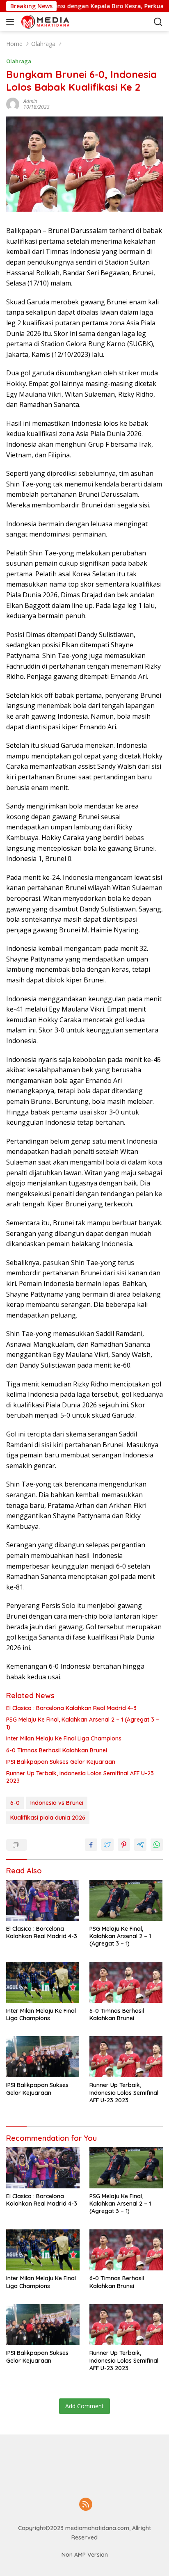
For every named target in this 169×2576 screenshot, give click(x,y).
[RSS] (86, 2505)
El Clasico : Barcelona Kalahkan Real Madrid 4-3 (71, 1708)
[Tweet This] (107, 1845)
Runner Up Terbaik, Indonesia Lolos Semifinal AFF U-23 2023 (80, 1777)
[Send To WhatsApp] (157, 1845)
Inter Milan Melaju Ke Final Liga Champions (64, 1738)
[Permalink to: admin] (13, 104)
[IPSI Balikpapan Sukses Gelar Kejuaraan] (43, 2057)
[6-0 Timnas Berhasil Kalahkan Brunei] (126, 1982)
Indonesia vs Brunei (57, 1803)
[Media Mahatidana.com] (61, 22)
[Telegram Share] (140, 1845)
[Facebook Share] (91, 1845)
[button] (12, 22)
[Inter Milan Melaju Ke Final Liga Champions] (43, 1982)
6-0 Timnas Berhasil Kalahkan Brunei (57, 1750)
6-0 (15, 1803)
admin (30, 101)
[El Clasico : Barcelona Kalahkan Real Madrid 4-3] (43, 1900)
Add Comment (84, 2406)
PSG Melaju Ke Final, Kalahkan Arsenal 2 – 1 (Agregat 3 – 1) (83, 1723)
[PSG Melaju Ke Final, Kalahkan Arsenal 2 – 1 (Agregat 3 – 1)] (126, 1900)
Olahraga (19, 61)
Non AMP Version (85, 2555)
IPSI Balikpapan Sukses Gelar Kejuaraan (61, 1762)
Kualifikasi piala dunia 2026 (48, 1818)
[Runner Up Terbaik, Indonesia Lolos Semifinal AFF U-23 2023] (126, 2057)
